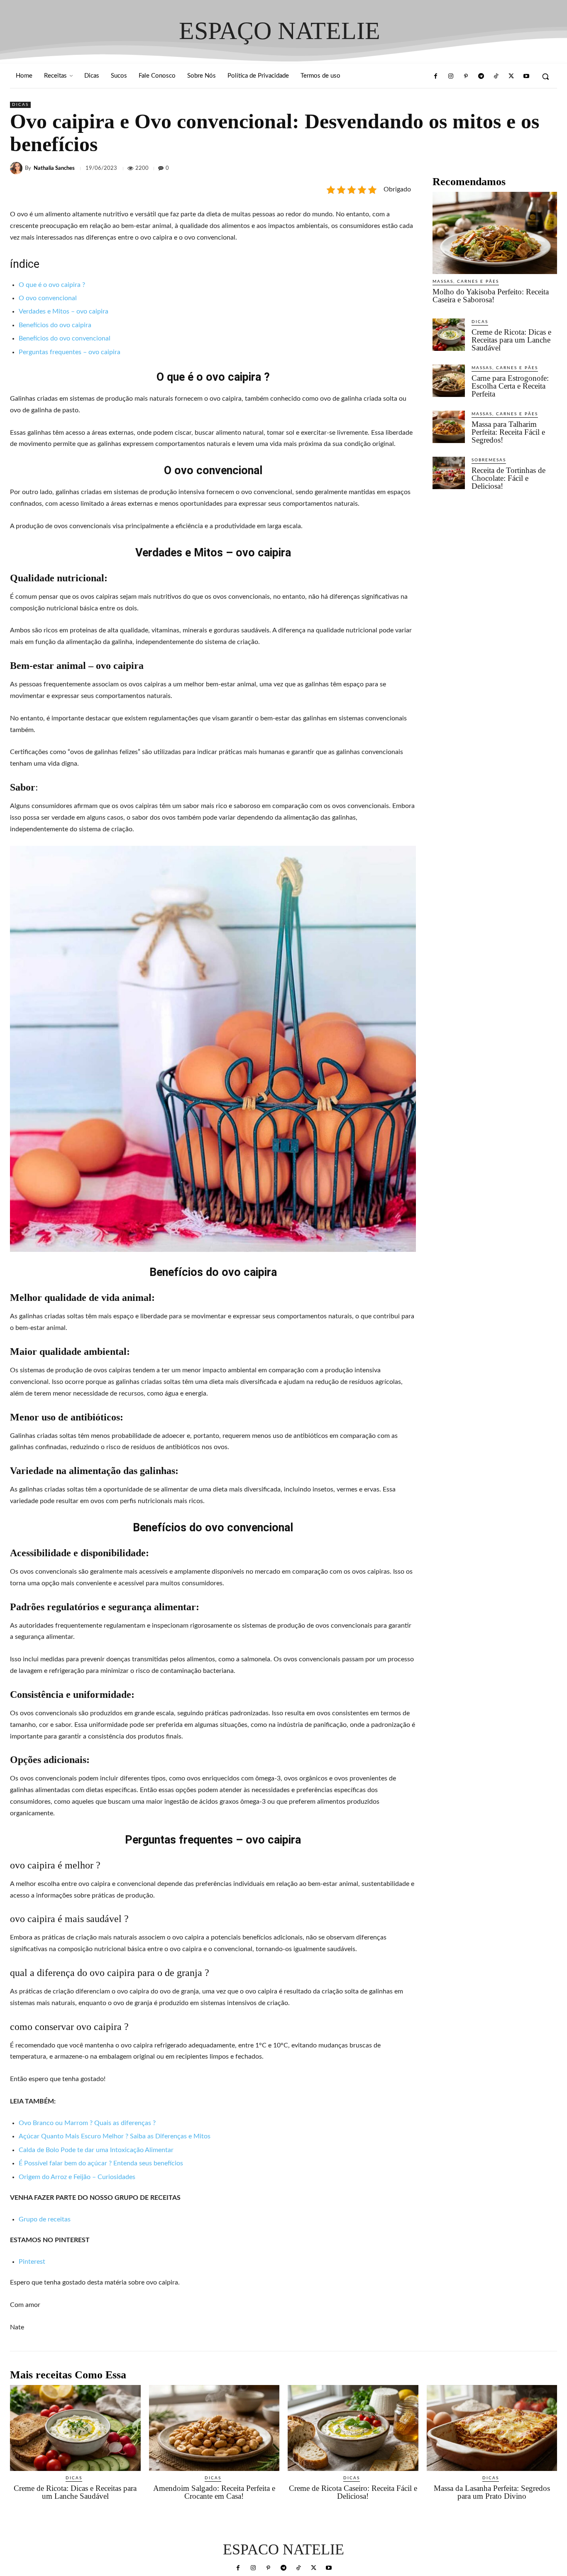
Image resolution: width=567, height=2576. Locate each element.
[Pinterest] (466, 76)
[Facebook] (435, 76)
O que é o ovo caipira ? (52, 285)
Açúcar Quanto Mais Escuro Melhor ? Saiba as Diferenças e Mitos (115, 2136)
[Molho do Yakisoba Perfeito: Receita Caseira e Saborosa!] (495, 233)
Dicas (20, 105)
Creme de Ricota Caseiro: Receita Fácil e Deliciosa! (353, 2492)
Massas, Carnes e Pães (466, 282)
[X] (511, 76)
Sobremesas (489, 460)
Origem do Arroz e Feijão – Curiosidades (77, 2177)
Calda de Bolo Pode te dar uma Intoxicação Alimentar (96, 2150)
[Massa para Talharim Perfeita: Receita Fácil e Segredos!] (449, 427)
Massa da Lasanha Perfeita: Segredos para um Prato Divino (492, 2492)
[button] (545, 76)
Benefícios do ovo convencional (65, 338)
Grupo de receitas (45, 2219)
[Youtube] (526, 76)
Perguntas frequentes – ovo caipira (70, 352)
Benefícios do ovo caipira (55, 325)
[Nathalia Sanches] (17, 168)
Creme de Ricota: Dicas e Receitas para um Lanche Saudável (511, 340)
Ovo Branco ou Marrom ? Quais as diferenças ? (87, 2123)
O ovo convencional (48, 298)
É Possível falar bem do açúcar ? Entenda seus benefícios (101, 2163)
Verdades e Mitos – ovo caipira (64, 311)
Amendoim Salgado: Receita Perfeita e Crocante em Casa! (214, 2492)
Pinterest (32, 2262)
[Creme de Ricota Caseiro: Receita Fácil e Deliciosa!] (353, 2428)
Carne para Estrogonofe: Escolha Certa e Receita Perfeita (510, 386)
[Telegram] (481, 76)
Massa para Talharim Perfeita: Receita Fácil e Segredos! (508, 432)
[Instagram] (451, 76)
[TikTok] (496, 76)
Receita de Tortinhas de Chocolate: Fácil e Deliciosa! (508, 478)
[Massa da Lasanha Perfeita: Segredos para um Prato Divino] (492, 2428)
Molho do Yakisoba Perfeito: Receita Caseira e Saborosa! (491, 296)
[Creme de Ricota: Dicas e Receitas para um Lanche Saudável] (449, 335)
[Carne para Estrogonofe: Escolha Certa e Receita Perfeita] (449, 381)
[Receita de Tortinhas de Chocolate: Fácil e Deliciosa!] (449, 473)
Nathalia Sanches (54, 168)
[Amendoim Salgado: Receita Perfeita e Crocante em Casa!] (214, 2428)
